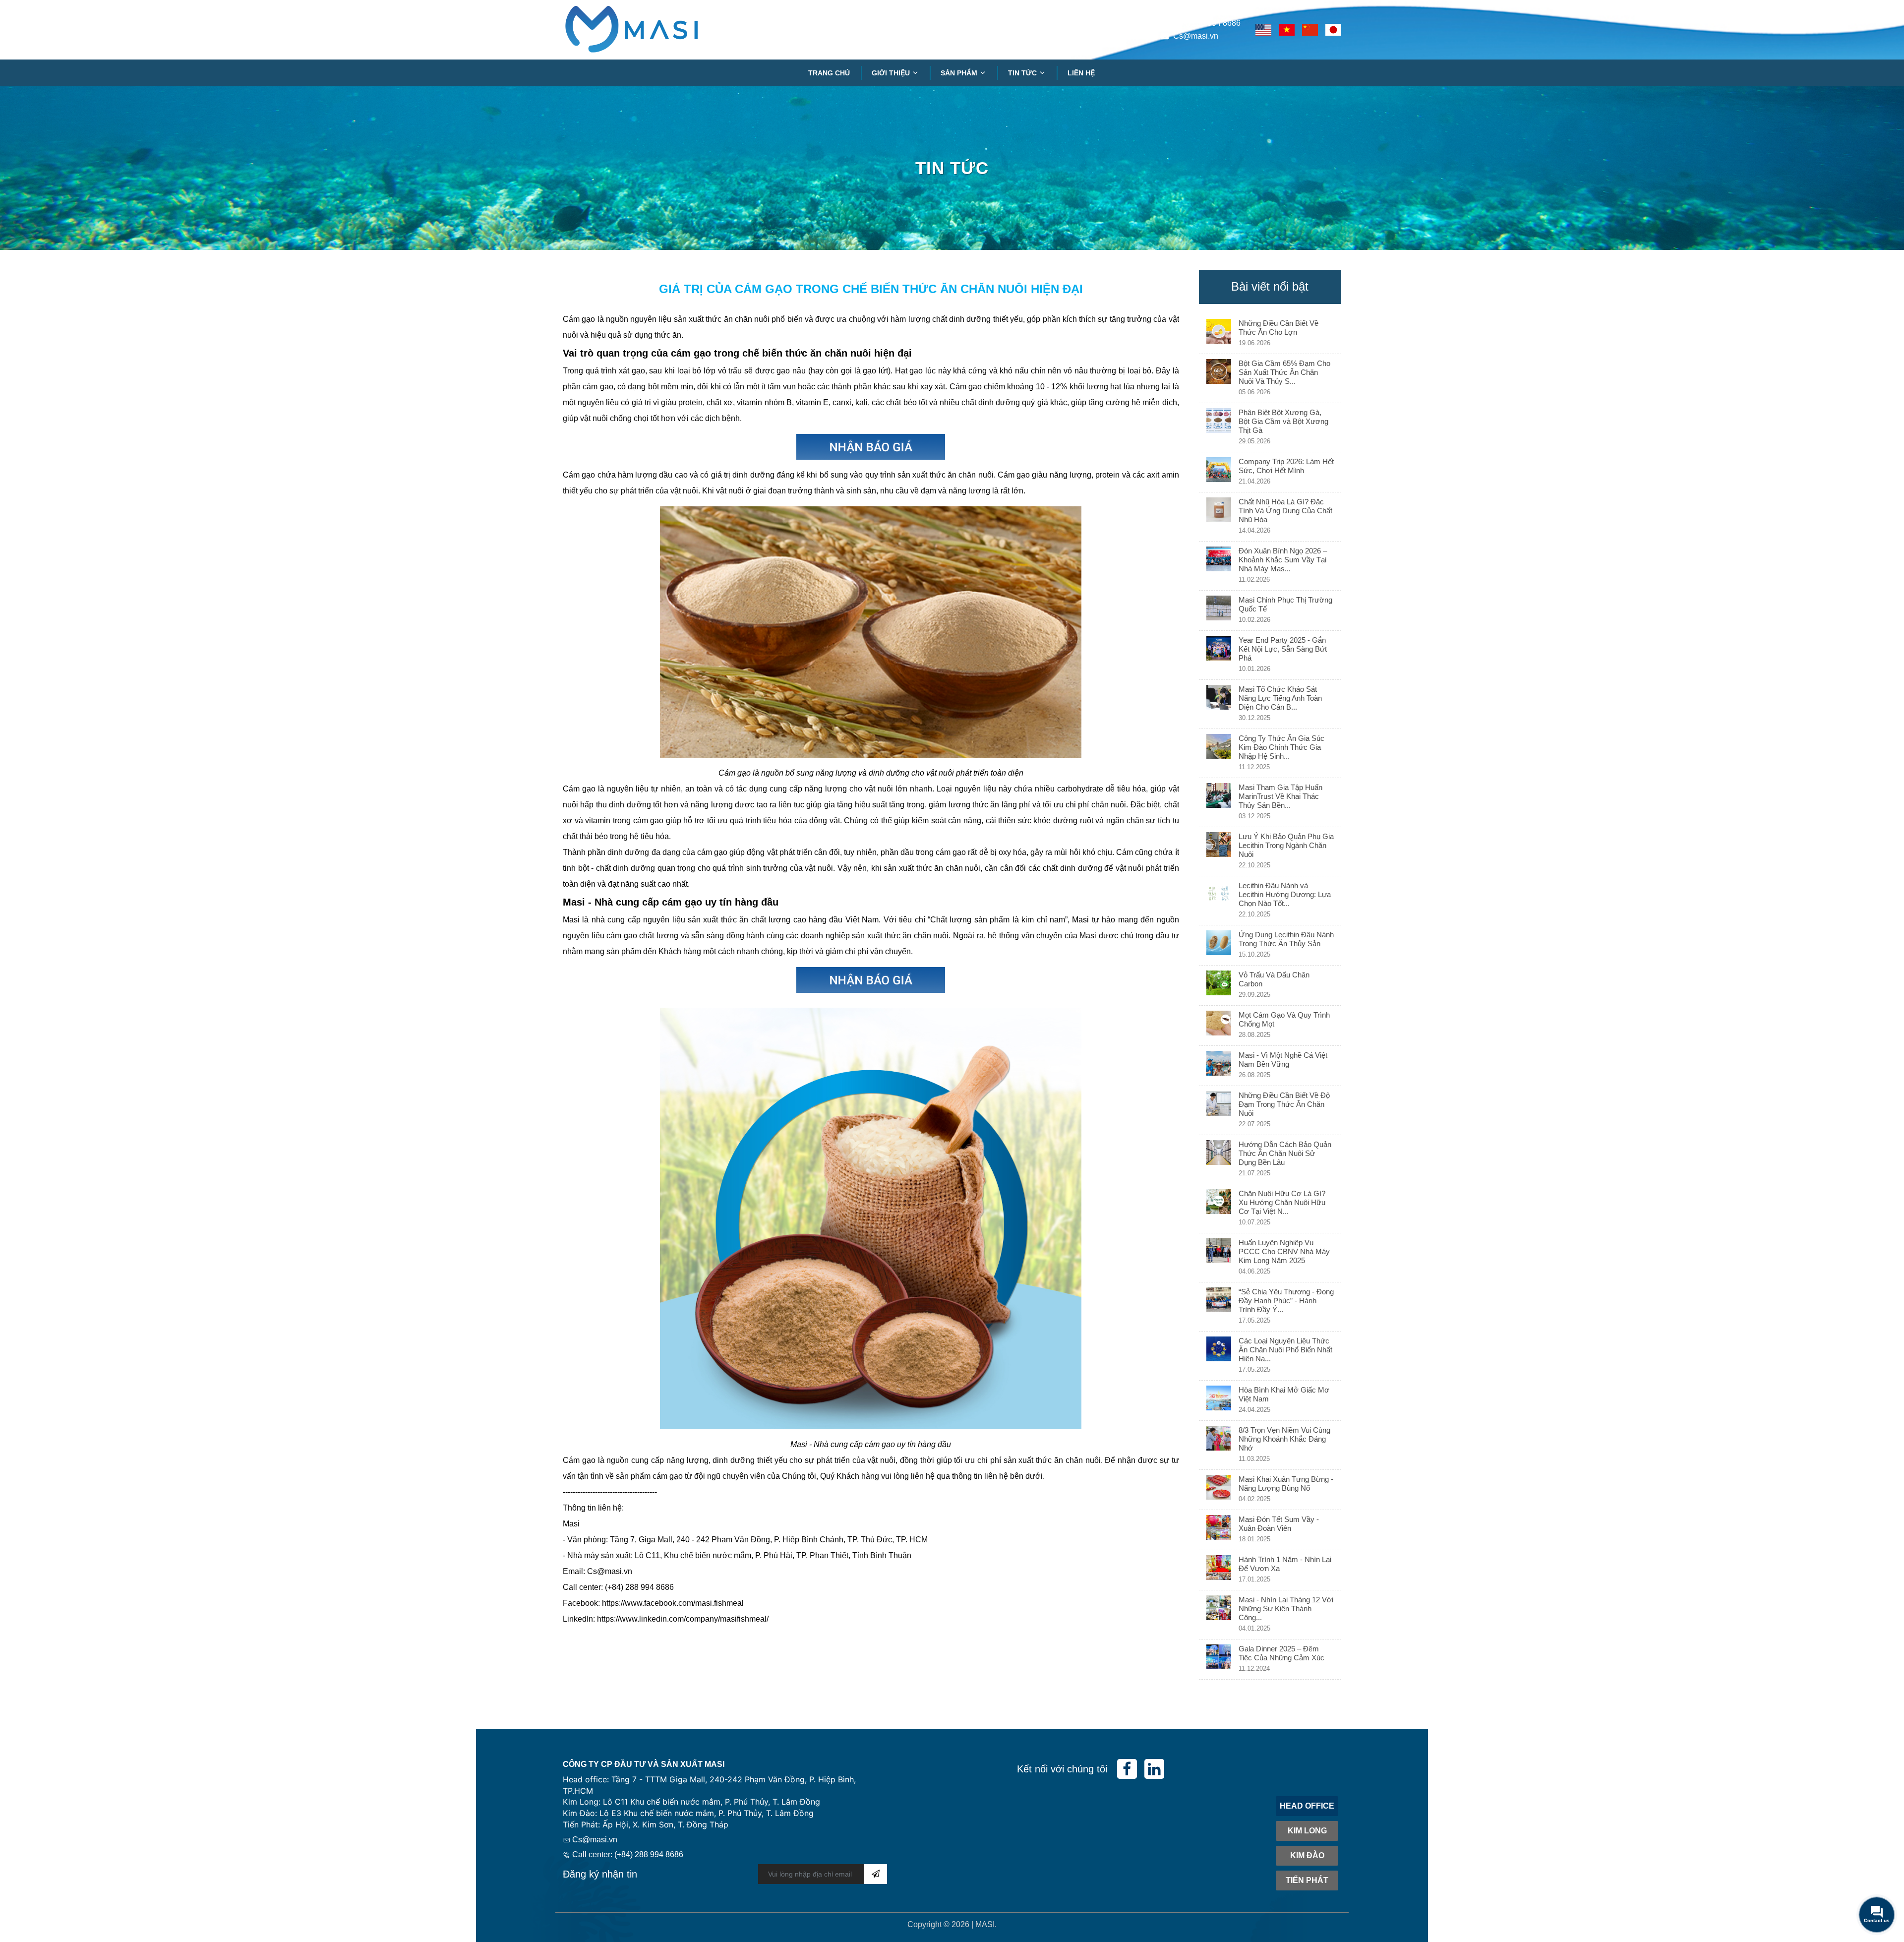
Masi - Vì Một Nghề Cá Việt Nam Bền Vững (1283, 1060)
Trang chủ (829, 73)
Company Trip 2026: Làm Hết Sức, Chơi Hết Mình (1286, 466)
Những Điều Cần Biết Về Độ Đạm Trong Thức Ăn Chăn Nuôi (1284, 1104)
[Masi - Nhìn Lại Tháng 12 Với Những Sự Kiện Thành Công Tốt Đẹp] (1219, 1615)
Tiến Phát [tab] (1307, 1880)
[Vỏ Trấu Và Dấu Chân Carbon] (1219, 985)
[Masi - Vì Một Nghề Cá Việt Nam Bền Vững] (1219, 1066)
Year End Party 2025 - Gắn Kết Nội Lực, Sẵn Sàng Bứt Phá (1283, 649)
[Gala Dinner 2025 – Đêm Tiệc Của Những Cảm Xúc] (1219, 1659)
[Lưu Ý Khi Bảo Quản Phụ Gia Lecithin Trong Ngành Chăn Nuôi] (1219, 851)
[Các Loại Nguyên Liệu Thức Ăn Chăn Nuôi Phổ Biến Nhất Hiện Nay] (1219, 1356)
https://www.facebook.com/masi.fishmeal (673, 1603)
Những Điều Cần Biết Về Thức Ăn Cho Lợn (1279, 328)
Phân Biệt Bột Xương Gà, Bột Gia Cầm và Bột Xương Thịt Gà (1283, 421)
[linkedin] (1154, 1769)
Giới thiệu (892, 73)
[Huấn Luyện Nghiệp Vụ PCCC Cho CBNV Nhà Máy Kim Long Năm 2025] (1219, 1258)
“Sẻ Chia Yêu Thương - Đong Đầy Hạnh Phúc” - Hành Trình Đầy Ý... (1286, 1301)
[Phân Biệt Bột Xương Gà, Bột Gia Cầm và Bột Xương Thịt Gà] (1219, 427)
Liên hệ (1081, 73)
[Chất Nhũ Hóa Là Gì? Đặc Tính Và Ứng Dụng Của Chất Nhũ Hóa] (1219, 517)
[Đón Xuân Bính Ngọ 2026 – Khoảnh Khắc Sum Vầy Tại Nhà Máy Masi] (1219, 566)
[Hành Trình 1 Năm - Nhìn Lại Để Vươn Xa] (1219, 1570)
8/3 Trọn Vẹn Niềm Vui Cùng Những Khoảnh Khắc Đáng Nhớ (1284, 1439)
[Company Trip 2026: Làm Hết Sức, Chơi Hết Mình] (1219, 472)
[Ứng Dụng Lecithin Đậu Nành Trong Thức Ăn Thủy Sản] (1219, 945)
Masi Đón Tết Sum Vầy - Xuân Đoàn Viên (1279, 1524)
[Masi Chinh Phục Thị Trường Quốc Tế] (1219, 610)
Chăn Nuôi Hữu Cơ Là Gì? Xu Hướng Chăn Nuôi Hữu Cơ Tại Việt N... (1282, 1202)
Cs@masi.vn (1196, 36)
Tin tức (1023, 73)
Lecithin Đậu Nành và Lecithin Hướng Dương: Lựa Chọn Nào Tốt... (1285, 894)
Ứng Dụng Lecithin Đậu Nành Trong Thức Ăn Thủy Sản (1286, 939)
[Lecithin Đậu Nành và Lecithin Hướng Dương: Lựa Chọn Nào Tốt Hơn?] (1219, 901)
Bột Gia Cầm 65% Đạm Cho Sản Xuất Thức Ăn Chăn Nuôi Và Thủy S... (1284, 372)
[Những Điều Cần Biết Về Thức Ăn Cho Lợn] (1219, 334)
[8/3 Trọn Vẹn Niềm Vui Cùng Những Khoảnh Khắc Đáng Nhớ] (1219, 1445)
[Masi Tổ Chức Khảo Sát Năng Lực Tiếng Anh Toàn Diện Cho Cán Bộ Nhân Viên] (1219, 704)
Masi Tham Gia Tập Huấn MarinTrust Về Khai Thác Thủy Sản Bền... (1280, 796)
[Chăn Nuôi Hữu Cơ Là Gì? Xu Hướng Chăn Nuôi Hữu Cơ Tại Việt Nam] (1219, 1209)
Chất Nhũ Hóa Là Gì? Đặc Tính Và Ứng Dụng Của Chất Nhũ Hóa (1285, 511)
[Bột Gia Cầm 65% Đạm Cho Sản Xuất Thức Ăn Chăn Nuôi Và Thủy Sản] (1219, 378)
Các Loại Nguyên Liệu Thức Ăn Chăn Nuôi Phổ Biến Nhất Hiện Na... (1285, 1350)
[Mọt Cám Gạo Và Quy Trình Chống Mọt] (1219, 1026)
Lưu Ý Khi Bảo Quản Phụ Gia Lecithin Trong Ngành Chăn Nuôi (1286, 845)
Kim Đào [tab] (1307, 1855)
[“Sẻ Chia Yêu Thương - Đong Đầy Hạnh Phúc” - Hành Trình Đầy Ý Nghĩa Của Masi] (1219, 1307)
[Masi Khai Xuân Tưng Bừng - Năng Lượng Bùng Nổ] (1219, 1490)
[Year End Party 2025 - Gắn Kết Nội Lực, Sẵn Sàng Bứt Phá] (1219, 655)
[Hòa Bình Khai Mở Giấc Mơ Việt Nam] (1219, 1400)
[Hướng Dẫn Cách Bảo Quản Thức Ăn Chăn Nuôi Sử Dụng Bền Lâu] (1219, 1159)
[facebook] (1127, 1769)
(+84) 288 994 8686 (1206, 23)
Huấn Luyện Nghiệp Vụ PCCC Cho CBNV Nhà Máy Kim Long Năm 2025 (1284, 1251)
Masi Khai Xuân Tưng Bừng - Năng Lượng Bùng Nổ (1286, 1484)
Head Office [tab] (1307, 1806)
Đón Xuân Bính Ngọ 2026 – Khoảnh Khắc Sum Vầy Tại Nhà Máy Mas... (1283, 560)
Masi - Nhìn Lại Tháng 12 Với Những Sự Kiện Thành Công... (1286, 1608)
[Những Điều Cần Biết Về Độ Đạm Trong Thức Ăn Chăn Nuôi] (1219, 1110)
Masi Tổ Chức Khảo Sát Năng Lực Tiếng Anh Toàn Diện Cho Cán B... (1280, 698)
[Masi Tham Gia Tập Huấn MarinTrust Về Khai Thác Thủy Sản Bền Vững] (1219, 802)
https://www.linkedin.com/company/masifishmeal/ (683, 1619)
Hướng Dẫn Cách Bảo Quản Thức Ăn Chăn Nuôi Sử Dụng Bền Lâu (1285, 1153)
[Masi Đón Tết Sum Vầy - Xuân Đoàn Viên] (1219, 1530)
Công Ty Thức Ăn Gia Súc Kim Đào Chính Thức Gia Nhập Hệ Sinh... (1281, 747)
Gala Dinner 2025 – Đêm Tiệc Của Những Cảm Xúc (1281, 1653)
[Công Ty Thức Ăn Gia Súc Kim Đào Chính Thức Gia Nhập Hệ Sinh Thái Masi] (1219, 753)
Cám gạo (579, 475)
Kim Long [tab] (1307, 1831)
